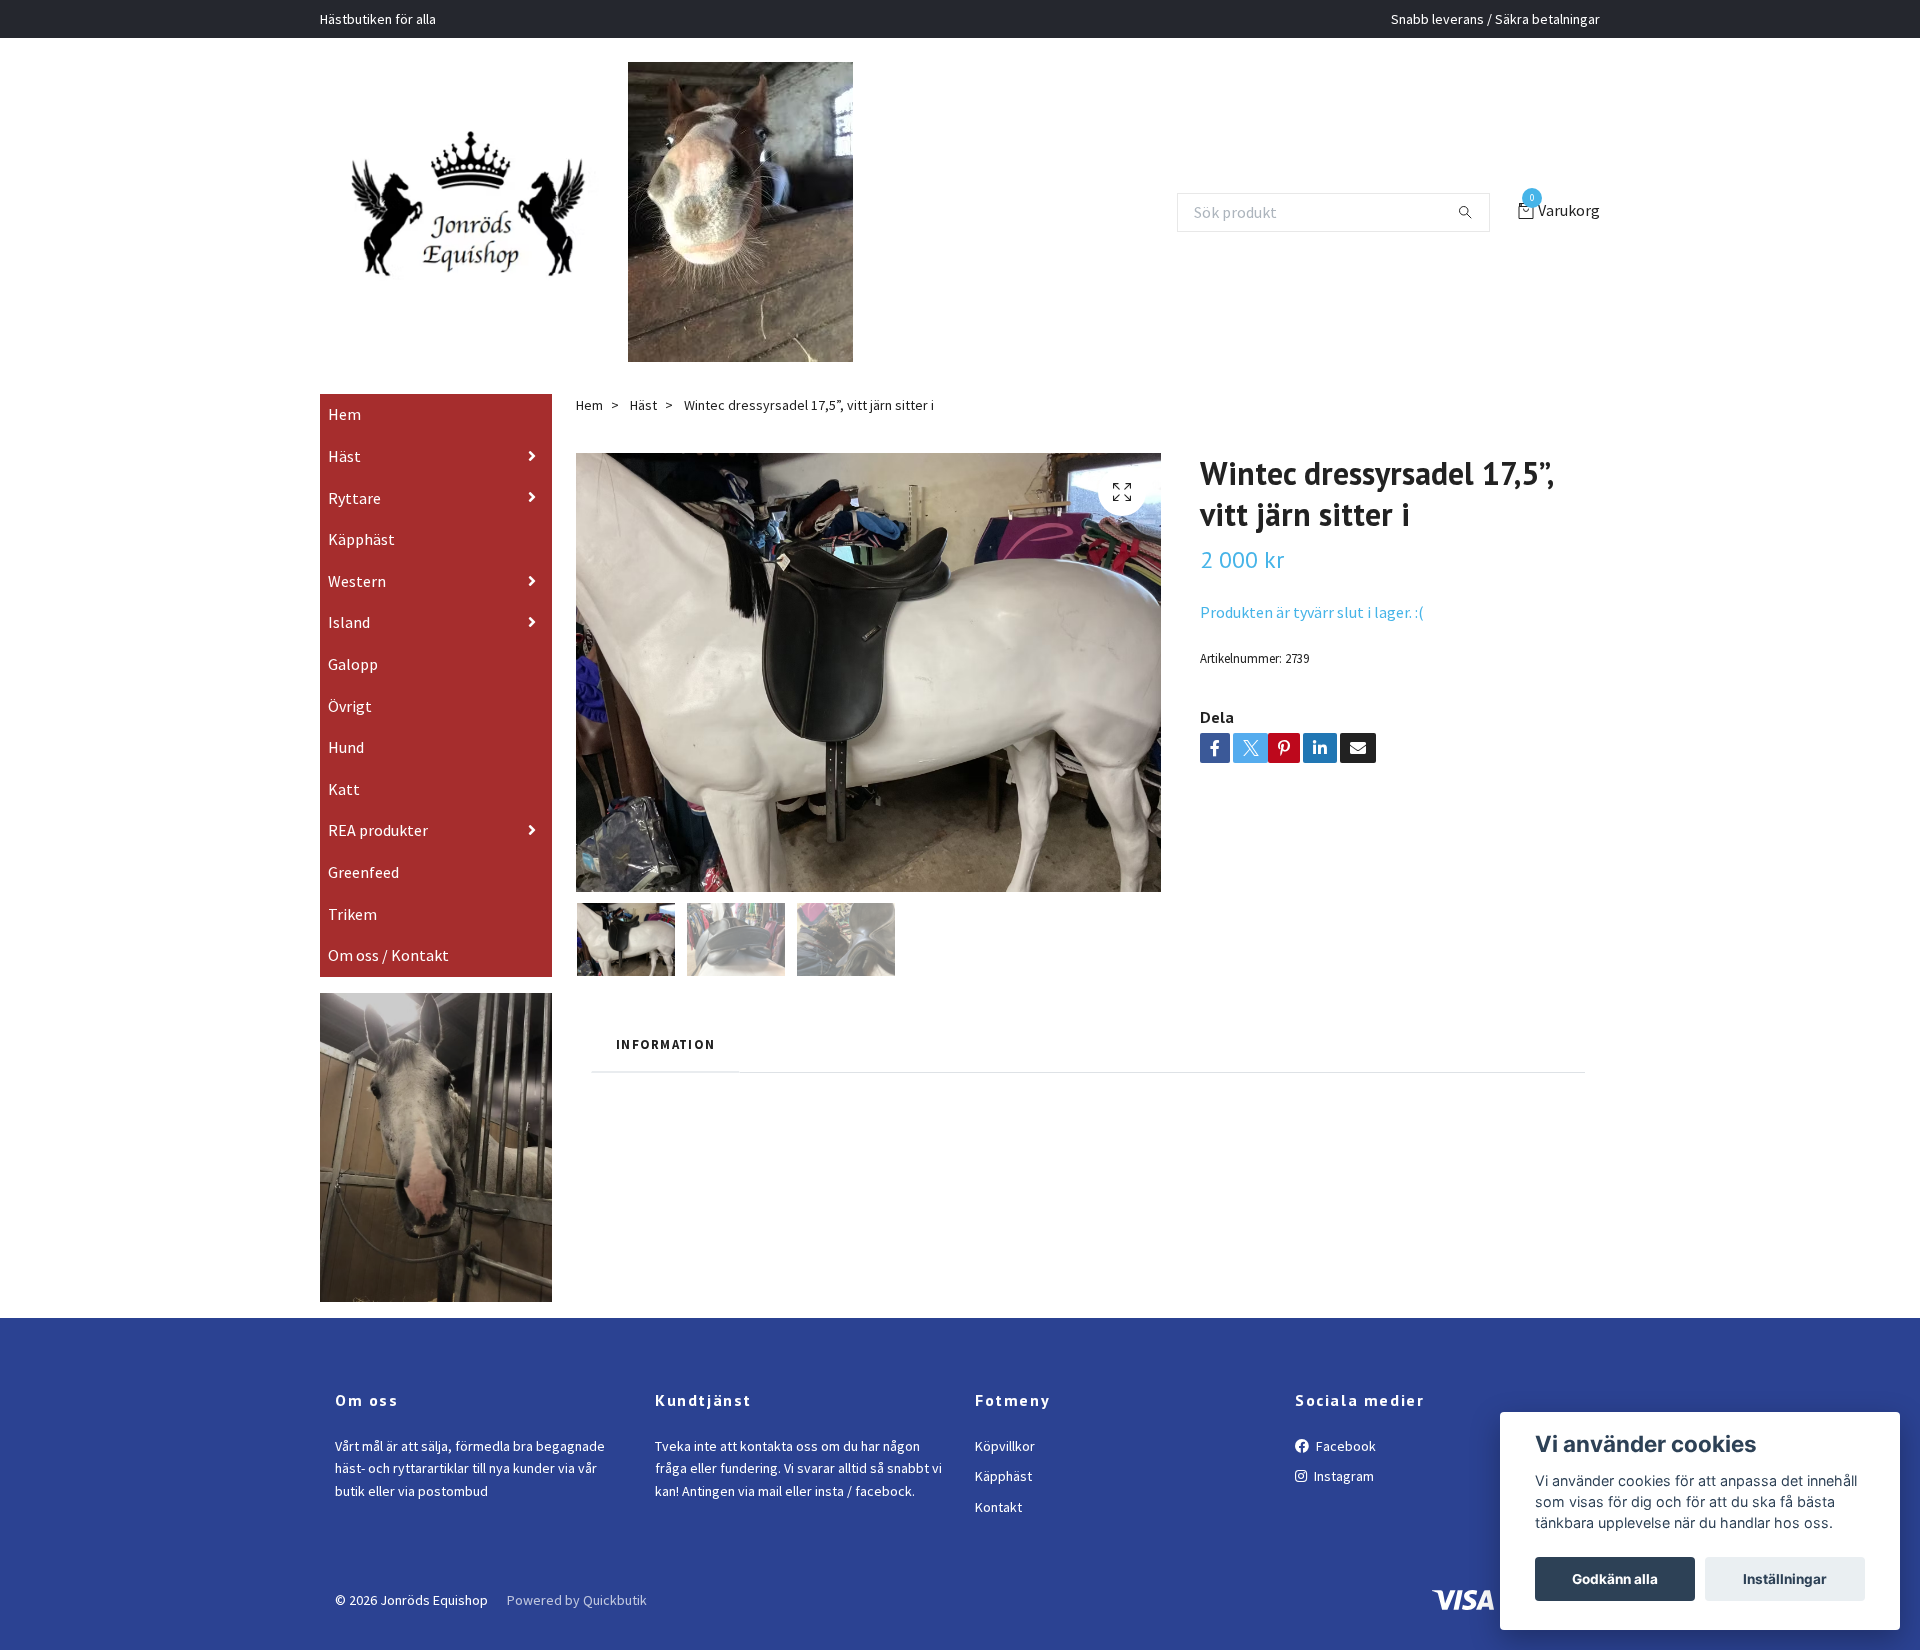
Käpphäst (361, 568)
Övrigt (350, 734)
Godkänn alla (1615, 1579)
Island (349, 651)
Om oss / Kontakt (388, 984)
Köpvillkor (1005, 1474)
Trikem (352, 942)
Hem (344, 443)
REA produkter (378, 859)
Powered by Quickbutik (577, 1628)
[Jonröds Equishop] (493, 212)
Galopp (353, 692)
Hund (346, 776)
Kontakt (998, 1535)
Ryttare (354, 526)
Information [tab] (665, 1073)
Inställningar (1785, 1579)
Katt (344, 817)
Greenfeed (363, 900)
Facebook (1344, 1474)
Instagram (1342, 1505)
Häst (344, 484)
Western (357, 609)
